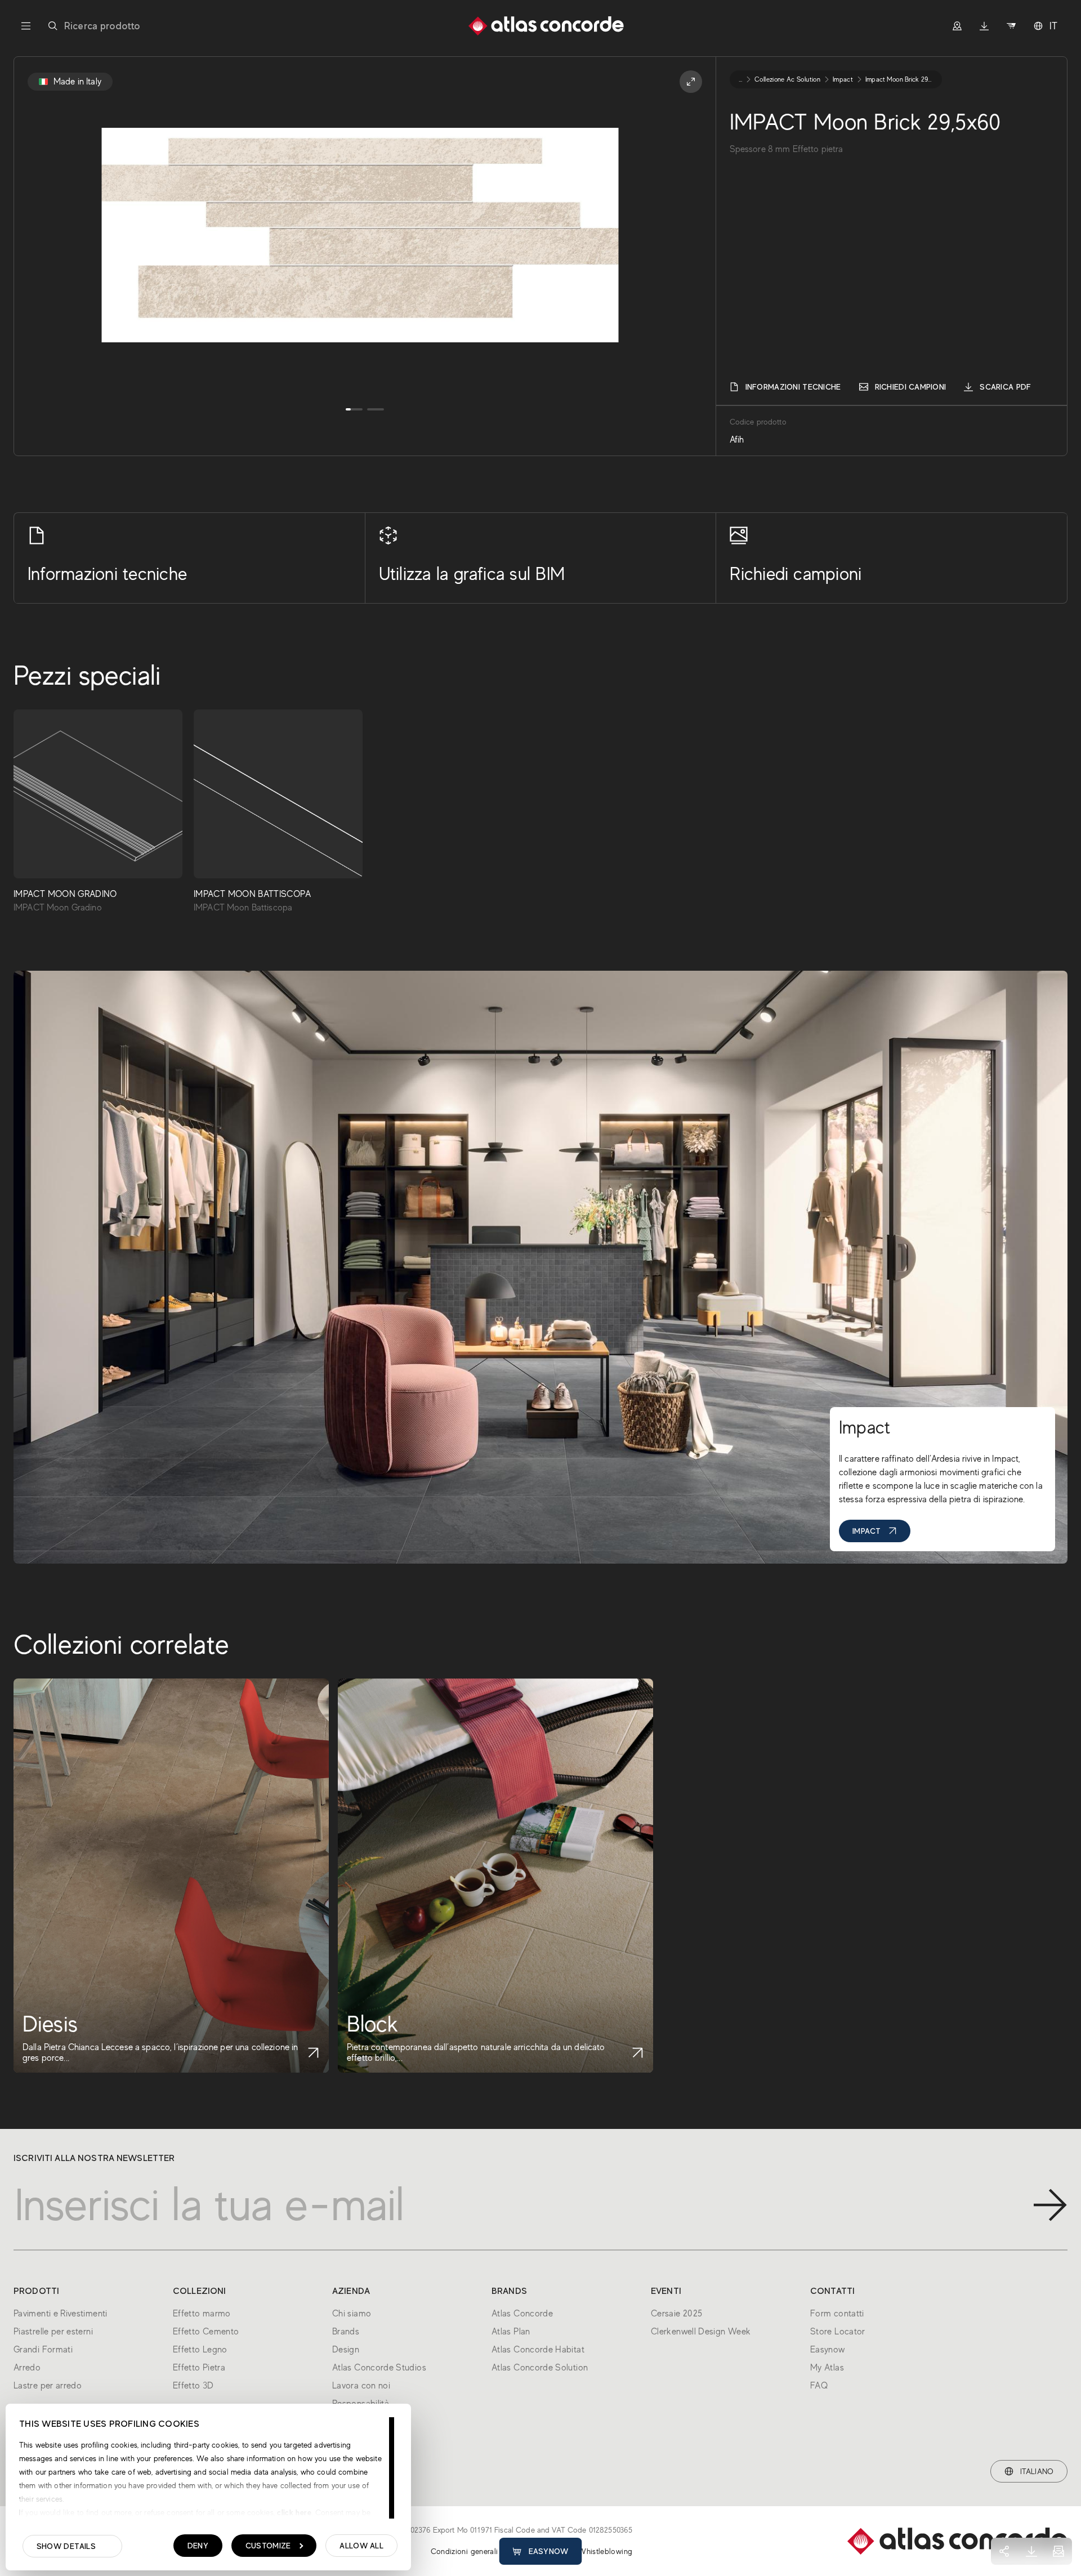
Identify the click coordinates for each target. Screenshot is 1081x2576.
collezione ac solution (787, 79)
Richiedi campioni (911, 387)
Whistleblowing (605, 2551)
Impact (867, 1531)
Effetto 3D (193, 2386)
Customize (268, 2546)
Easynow (549, 2551)
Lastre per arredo (48, 2386)
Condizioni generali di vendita (483, 2551)
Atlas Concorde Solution (540, 2368)
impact (843, 79)
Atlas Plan (511, 2332)
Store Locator (838, 2332)
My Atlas (827, 2368)
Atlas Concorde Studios (379, 2368)
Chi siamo (352, 2314)
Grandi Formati (43, 2350)
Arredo (27, 2368)
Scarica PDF (1005, 387)
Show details (66, 2546)
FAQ (819, 2386)
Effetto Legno (200, 2350)
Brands (346, 2332)
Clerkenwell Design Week (701, 2332)
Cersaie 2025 (676, 2314)
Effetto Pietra (199, 2368)
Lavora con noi (361, 2386)
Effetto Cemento (206, 2332)
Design (346, 2350)
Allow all (361, 2546)
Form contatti (837, 2314)
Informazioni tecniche (793, 387)
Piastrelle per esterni (53, 2332)
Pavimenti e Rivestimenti (61, 2314)
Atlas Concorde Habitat (538, 2350)
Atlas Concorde (522, 2314)
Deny (198, 2546)
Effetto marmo (202, 2314)
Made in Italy (77, 82)
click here (293, 2512)
